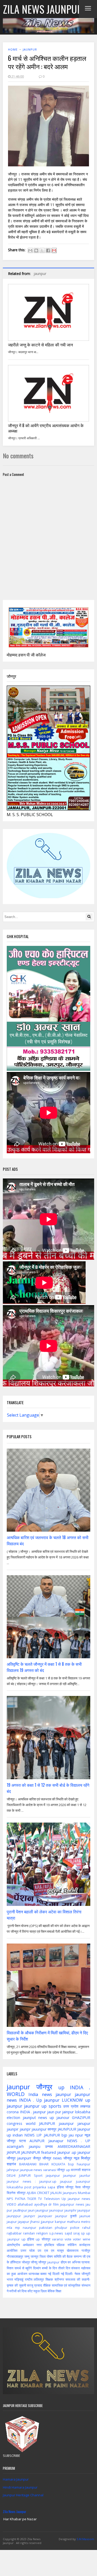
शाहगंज (11, 2164)
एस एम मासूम (54, 2250)
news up (46, 2118)
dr (50, 2204)
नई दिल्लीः (67, 2274)
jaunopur (56, 2210)
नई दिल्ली (54, 2274)
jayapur (24, 2222)
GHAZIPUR (81, 2118)
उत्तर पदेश (28, 2250)
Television (52, 2199)
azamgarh (15, 2146)
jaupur (12, 2222)
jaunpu (35, 2146)
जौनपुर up (64, 2170)
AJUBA (31, 2193)
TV (40, 2199)
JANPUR (13, 2152)
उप (39, 2250)
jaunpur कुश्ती (66, 2216)
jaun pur (54, 2112)
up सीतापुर (43, 2239)
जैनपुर (37, 2158)
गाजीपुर (86, 2250)
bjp (64, 2135)
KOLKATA (58, 2164)
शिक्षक (49, 2279)
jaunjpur (42, 2210)
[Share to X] (42, 250)
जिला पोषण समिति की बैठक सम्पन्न (61, 2256)
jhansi (35, 2222)
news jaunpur (57, 2094)
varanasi (50, 2170)
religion (42, 2233)
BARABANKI (28, 2164)
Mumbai (84, 2193)
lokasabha (15, 2187)
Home (13, 49)
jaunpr (25, 2129)
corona (13, 2112)
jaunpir (13, 2129)
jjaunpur (47, 2222)
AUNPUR (37, 2141)
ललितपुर (39, 2279)
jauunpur (39, 2129)
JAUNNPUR (31, 2152)
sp (83, 2233)
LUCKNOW (72, 2100)
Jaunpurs (70, 2193)
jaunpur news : (21, 2181)
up (61, 2087)
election (13, 2118)
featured (48, 2152)
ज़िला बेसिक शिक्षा (51, 2291)
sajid (68, 2233)
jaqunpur (53, 2175)
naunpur (29, 2228)
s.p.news (56, 2233)
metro (86, 2222)
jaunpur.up (48, 2181)
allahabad (25, 2204)
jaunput (29, 2118)
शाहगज (86, 2170)
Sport (38, 2175)
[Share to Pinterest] (54, 250)
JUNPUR (25, 2175)
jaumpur (70, 2175)
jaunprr (29, 2216)
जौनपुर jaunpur (49, 2262)
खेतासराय (73, 2250)
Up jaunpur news (76, 2199)
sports (55, 2106)
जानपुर (35, 2256)
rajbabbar (14, 2233)
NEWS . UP (79, 2141)
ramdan (29, 2233)
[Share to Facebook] (48, 250)
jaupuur (66, 2181)
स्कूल (37, 2291)
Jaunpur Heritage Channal (23, 2495)
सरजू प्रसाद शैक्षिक (39, 2285)
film (56, 2204)
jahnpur (13, 2170)
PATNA (20, 2199)
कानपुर (52, 2129)
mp (17, 2228)
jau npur (76, 2135)
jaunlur (85, 2175)
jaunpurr (24, 2158)
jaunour (63, 2118)
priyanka (39, 2187)
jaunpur (30, 49)
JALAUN (56, 2193)
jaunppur (14, 2216)
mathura (73, 2222)
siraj (76, 2233)
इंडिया (60, 2187)
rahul (86, 2228)
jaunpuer (45, 2216)
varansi (58, 2239)
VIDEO (12, 2204)
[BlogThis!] (36, 250)
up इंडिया (28, 2239)
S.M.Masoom (85, 2539)
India (33, 2094)
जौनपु (34, 2262)
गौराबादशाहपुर (15, 2256)
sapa (51, 2187)
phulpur (61, 2228)
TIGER (32, 2199)
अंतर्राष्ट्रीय (13, 2245)
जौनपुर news (52, 2158)
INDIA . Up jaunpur (39, 2100)
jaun (31, 2210)
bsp (71, 2164)
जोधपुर (26, 2262)
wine (87, 2239)
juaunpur (83, 2181)
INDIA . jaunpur (33, 2112)
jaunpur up (35, 2106)
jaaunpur (66, 2123)
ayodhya (41, 2204)
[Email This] (30, 250)
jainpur (68, 2112)
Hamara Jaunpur (16, 2479)
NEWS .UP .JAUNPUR (42, 2135)
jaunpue (26, 2170)
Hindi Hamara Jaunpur (20, 2487)
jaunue (85, 2216)
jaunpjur (84, 2210)
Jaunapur (56, 2141)
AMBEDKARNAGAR (74, 2146)
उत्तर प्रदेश (71, 2106)
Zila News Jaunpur (15, 2512)
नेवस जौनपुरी (82, 2274)
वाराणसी (76, 2170)
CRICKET (43, 2193)
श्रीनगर (59, 2279)
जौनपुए (69, 2187)
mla (9, 2228)
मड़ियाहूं (19, 2279)
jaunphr (70, 2210)
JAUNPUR (47, 2123)
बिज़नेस (11, 2193)
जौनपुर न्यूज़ (71, 2158)
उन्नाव (49, 2146)
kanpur (60, 2222)
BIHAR (44, 2164)
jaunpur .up (67, 2152)
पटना (23, 2141)
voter (77, 2239)
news (38, 2170)
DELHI (11, 2175)
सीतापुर (21, 2193)
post (28, 2187)
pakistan (46, 2228)
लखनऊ (85, 2106)
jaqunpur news (72, 2204)
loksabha (83, 2112)
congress (14, 2123)
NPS (10, 2199)
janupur (84, 2123)
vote (68, 2239)
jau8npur (20, 2210)
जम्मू (27, 2256)
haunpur (84, 2164)
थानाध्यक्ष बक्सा (38, 2274)
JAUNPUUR (67, 2129)
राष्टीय (29, 2279)
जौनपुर (44, 2087)
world (31, 2123)
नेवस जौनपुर (83, 2187)
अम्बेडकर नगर (32, 2245)
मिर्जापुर (86, 2158)
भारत (10, 2279)
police (75, 2228)
